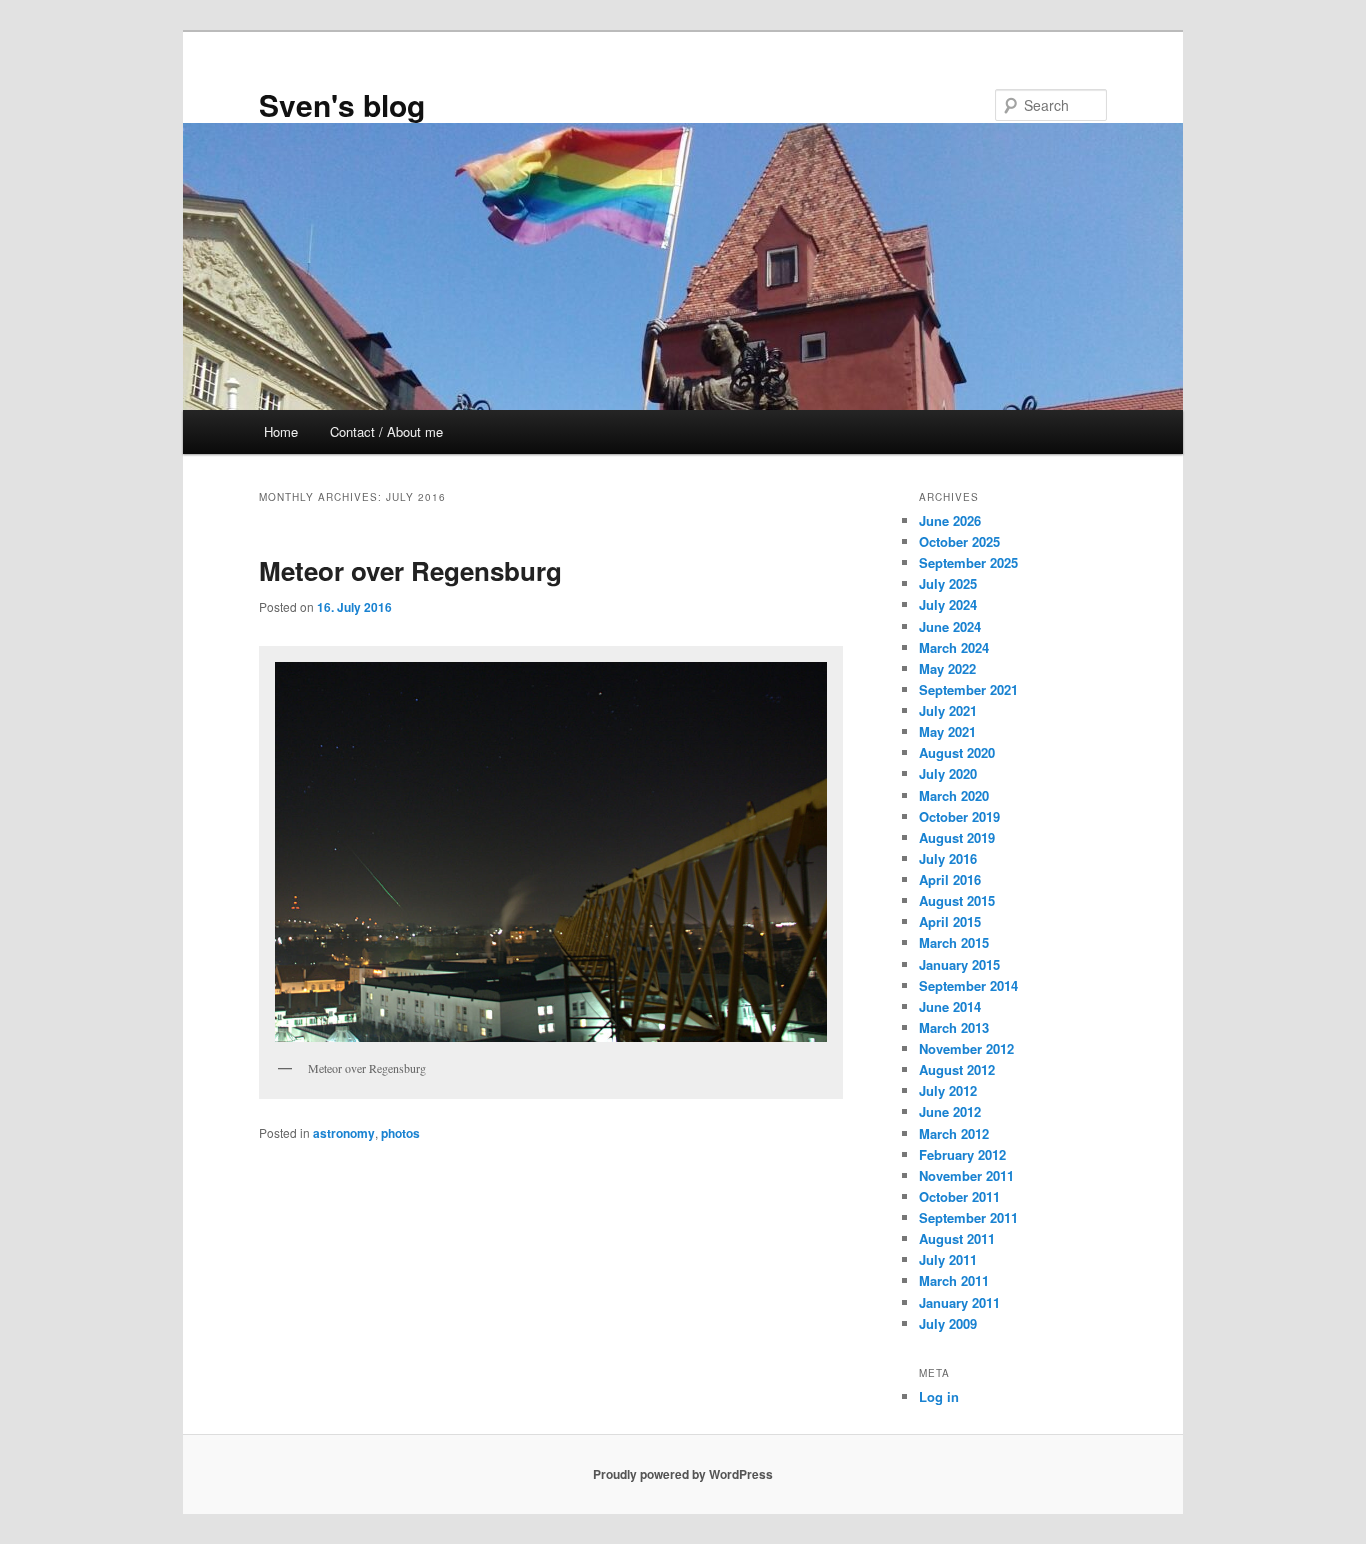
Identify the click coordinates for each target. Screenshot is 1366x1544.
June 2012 (950, 1111)
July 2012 (948, 1090)
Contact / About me (386, 431)
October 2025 (959, 541)
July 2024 (948, 604)
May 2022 (947, 668)
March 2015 (954, 942)
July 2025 (948, 583)
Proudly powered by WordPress (683, 1474)
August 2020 (957, 752)
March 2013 (954, 1027)
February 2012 (962, 1154)
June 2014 (950, 1006)
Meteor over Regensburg (410, 570)
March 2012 (954, 1133)
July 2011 (948, 1259)
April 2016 (950, 879)
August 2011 (957, 1238)
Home (281, 431)
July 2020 (948, 773)
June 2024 (950, 626)
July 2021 (948, 710)
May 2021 (947, 731)
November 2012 (966, 1048)
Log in (939, 1396)
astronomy (344, 1133)
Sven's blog (342, 104)
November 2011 (966, 1175)
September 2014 (968, 985)
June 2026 (950, 520)
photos (400, 1133)
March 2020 (954, 795)
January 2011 (959, 1302)
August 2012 (957, 1069)
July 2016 (948, 858)
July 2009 (948, 1323)
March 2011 (954, 1280)
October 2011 (959, 1196)
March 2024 (954, 647)
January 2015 (959, 964)
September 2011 (968, 1217)
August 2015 (957, 900)
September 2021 (968, 689)
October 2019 (959, 816)
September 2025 (968, 562)
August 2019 (957, 837)
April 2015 (950, 921)
